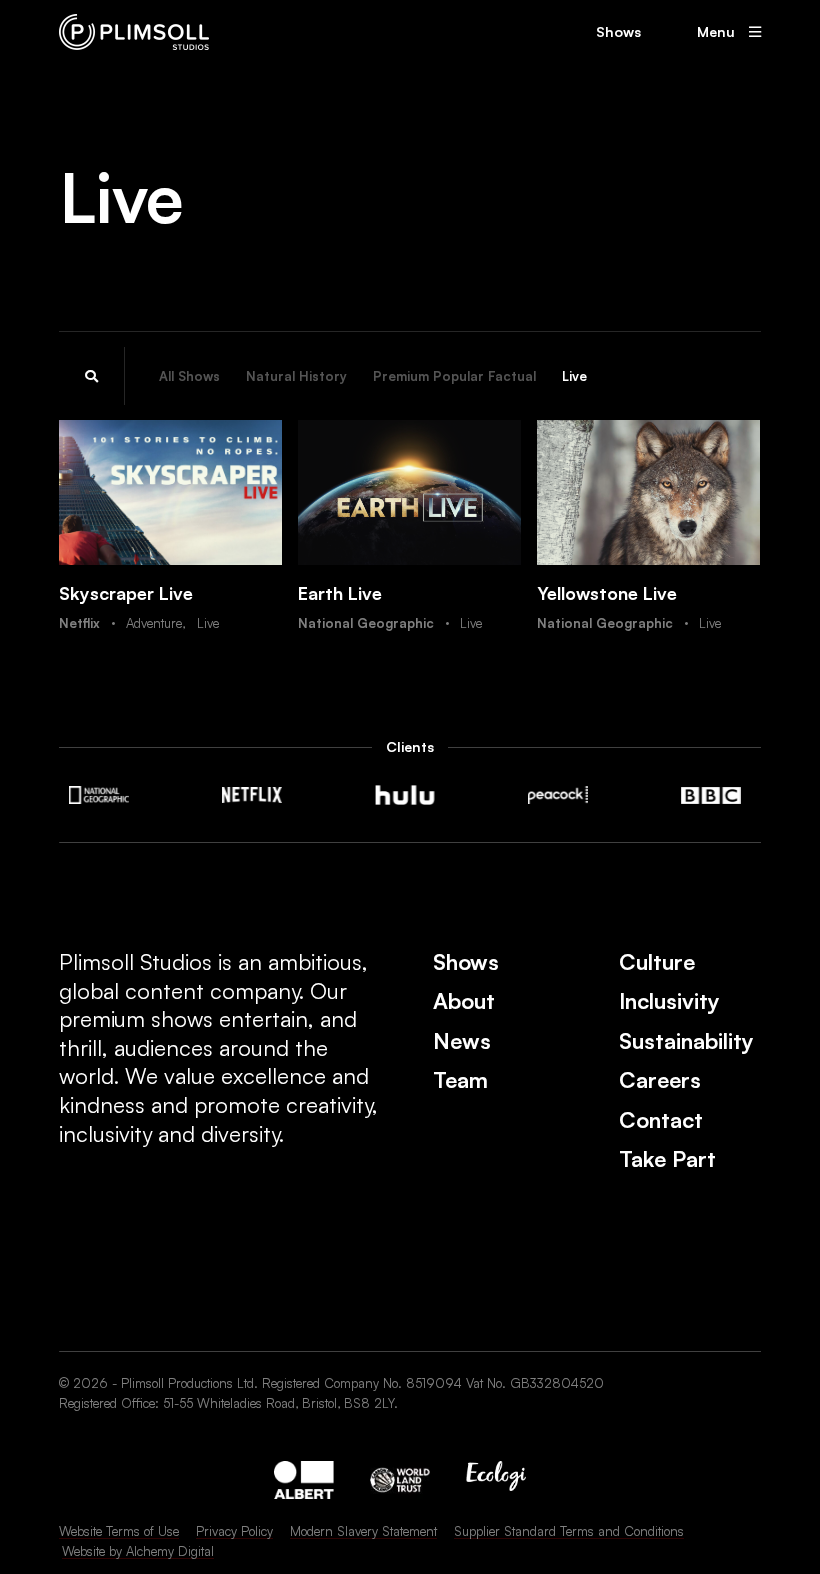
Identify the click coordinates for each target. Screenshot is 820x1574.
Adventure (154, 623)
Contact (661, 1119)
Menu (716, 31)
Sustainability (686, 1040)
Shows (618, 31)
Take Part (667, 1158)
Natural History (296, 376)
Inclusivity (669, 1000)
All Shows (189, 376)
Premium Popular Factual (454, 376)
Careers (660, 1079)
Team (460, 1079)
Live (574, 376)
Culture (657, 961)
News (462, 1040)
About (464, 1000)
